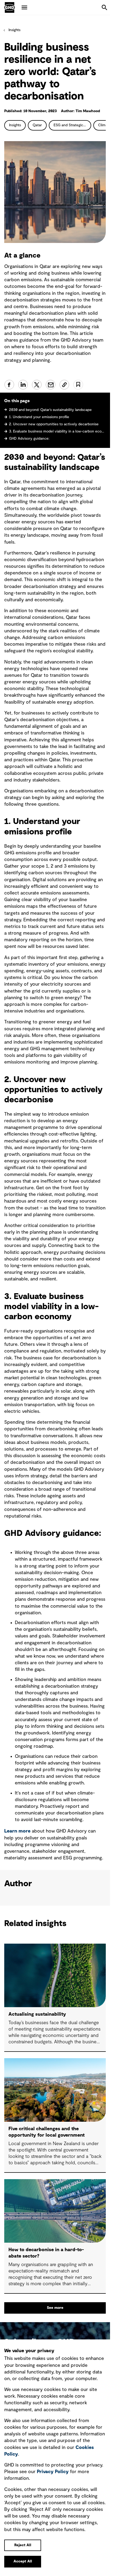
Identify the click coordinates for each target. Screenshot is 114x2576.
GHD (10, 7)
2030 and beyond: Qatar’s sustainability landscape (51, 410)
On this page (17, 401)
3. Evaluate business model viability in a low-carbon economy (57, 431)
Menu (24, 7)
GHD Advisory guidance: (29, 439)
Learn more (17, 1831)
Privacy (53, 2472)
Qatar (37, 125)
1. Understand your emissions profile (39, 417)
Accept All (23, 2561)
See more (55, 2308)
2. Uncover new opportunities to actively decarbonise (54, 424)
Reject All (23, 2545)
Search (104, 7)
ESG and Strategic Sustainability (72, 125)
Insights (14, 30)
